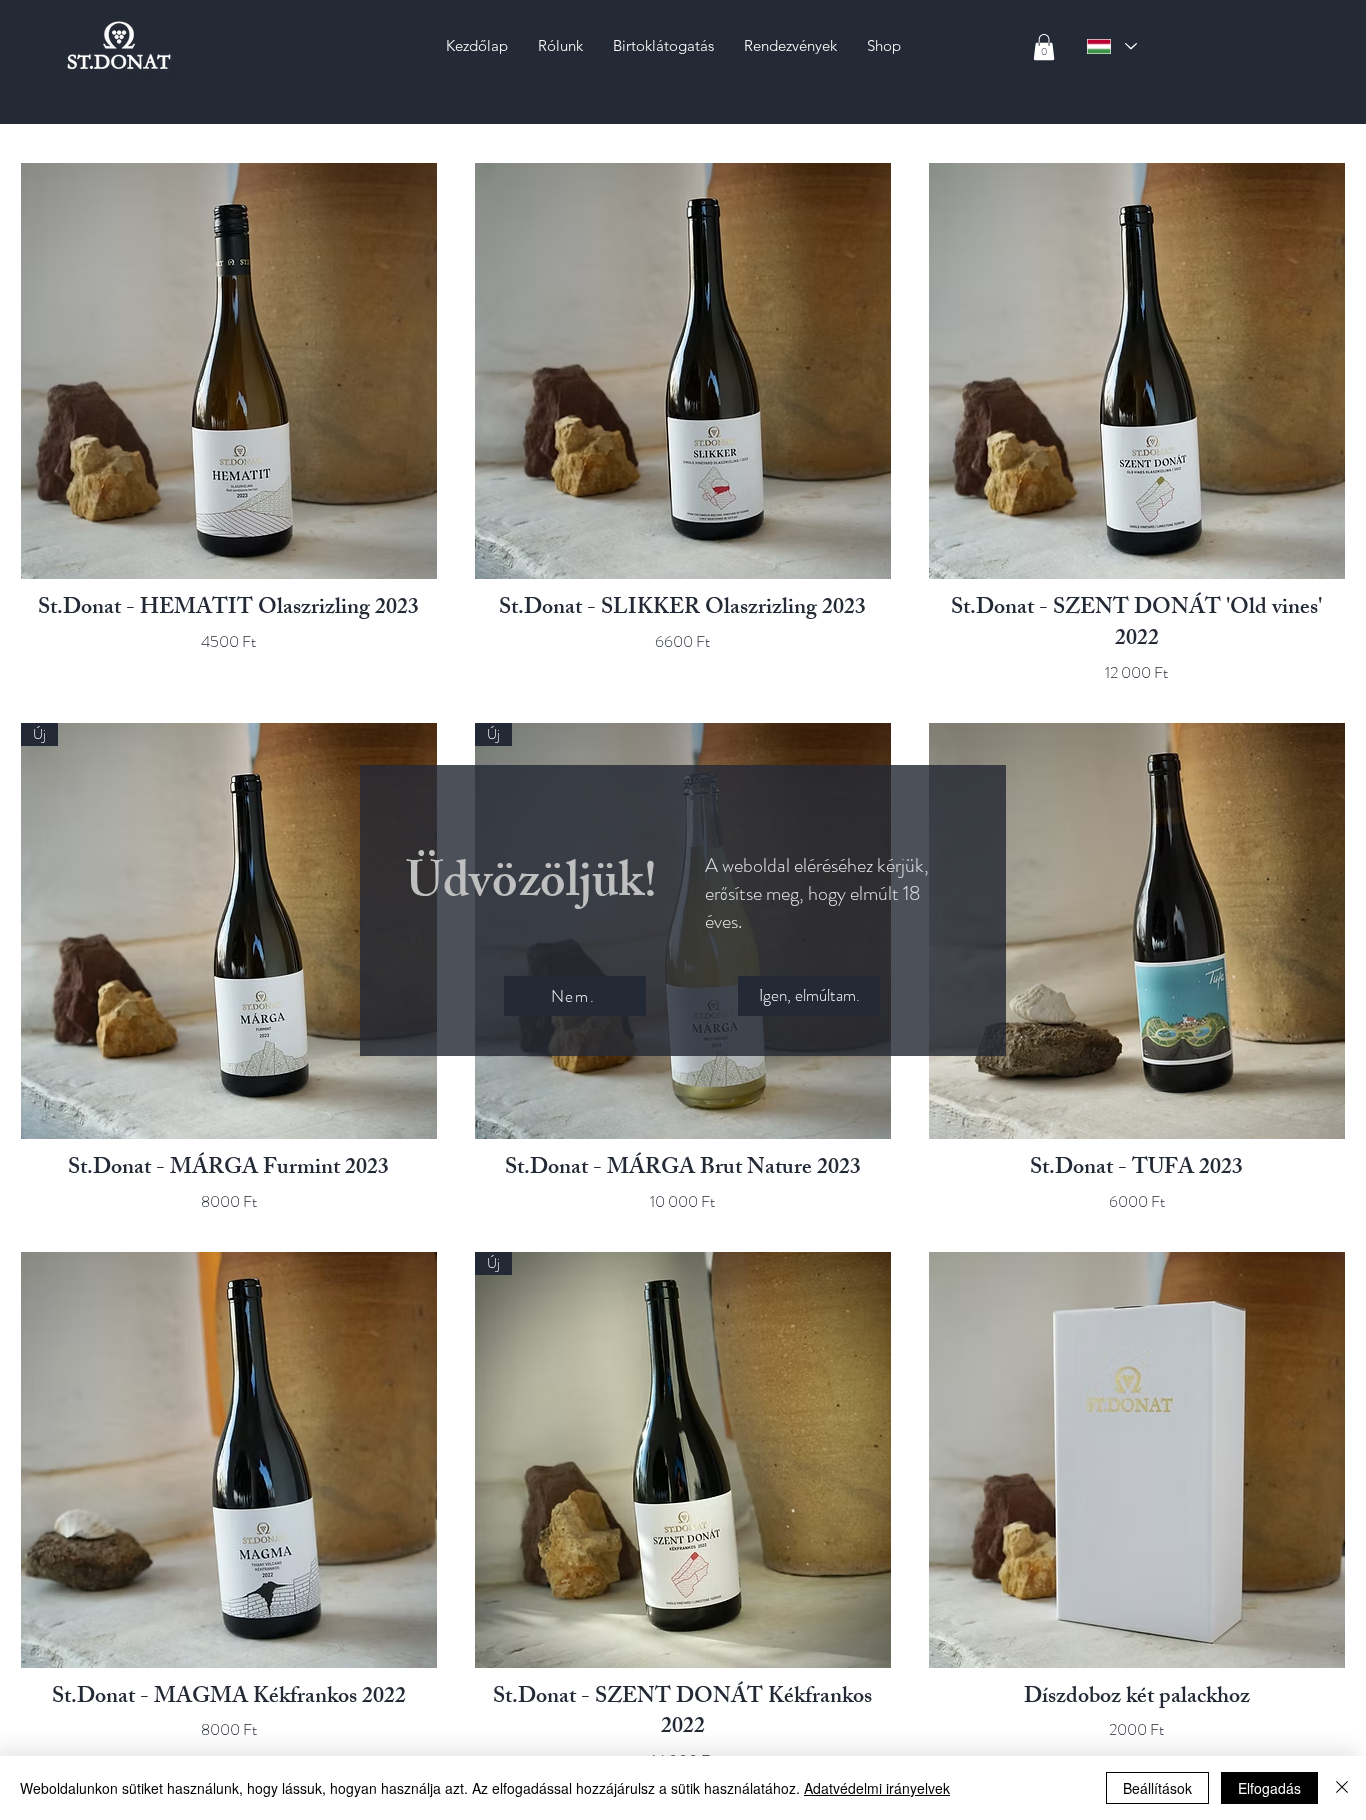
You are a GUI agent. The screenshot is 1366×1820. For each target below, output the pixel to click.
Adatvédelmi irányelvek (877, 1788)
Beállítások (1157, 1788)
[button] (809, 996)
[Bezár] (1342, 1788)
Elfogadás (1269, 1788)
